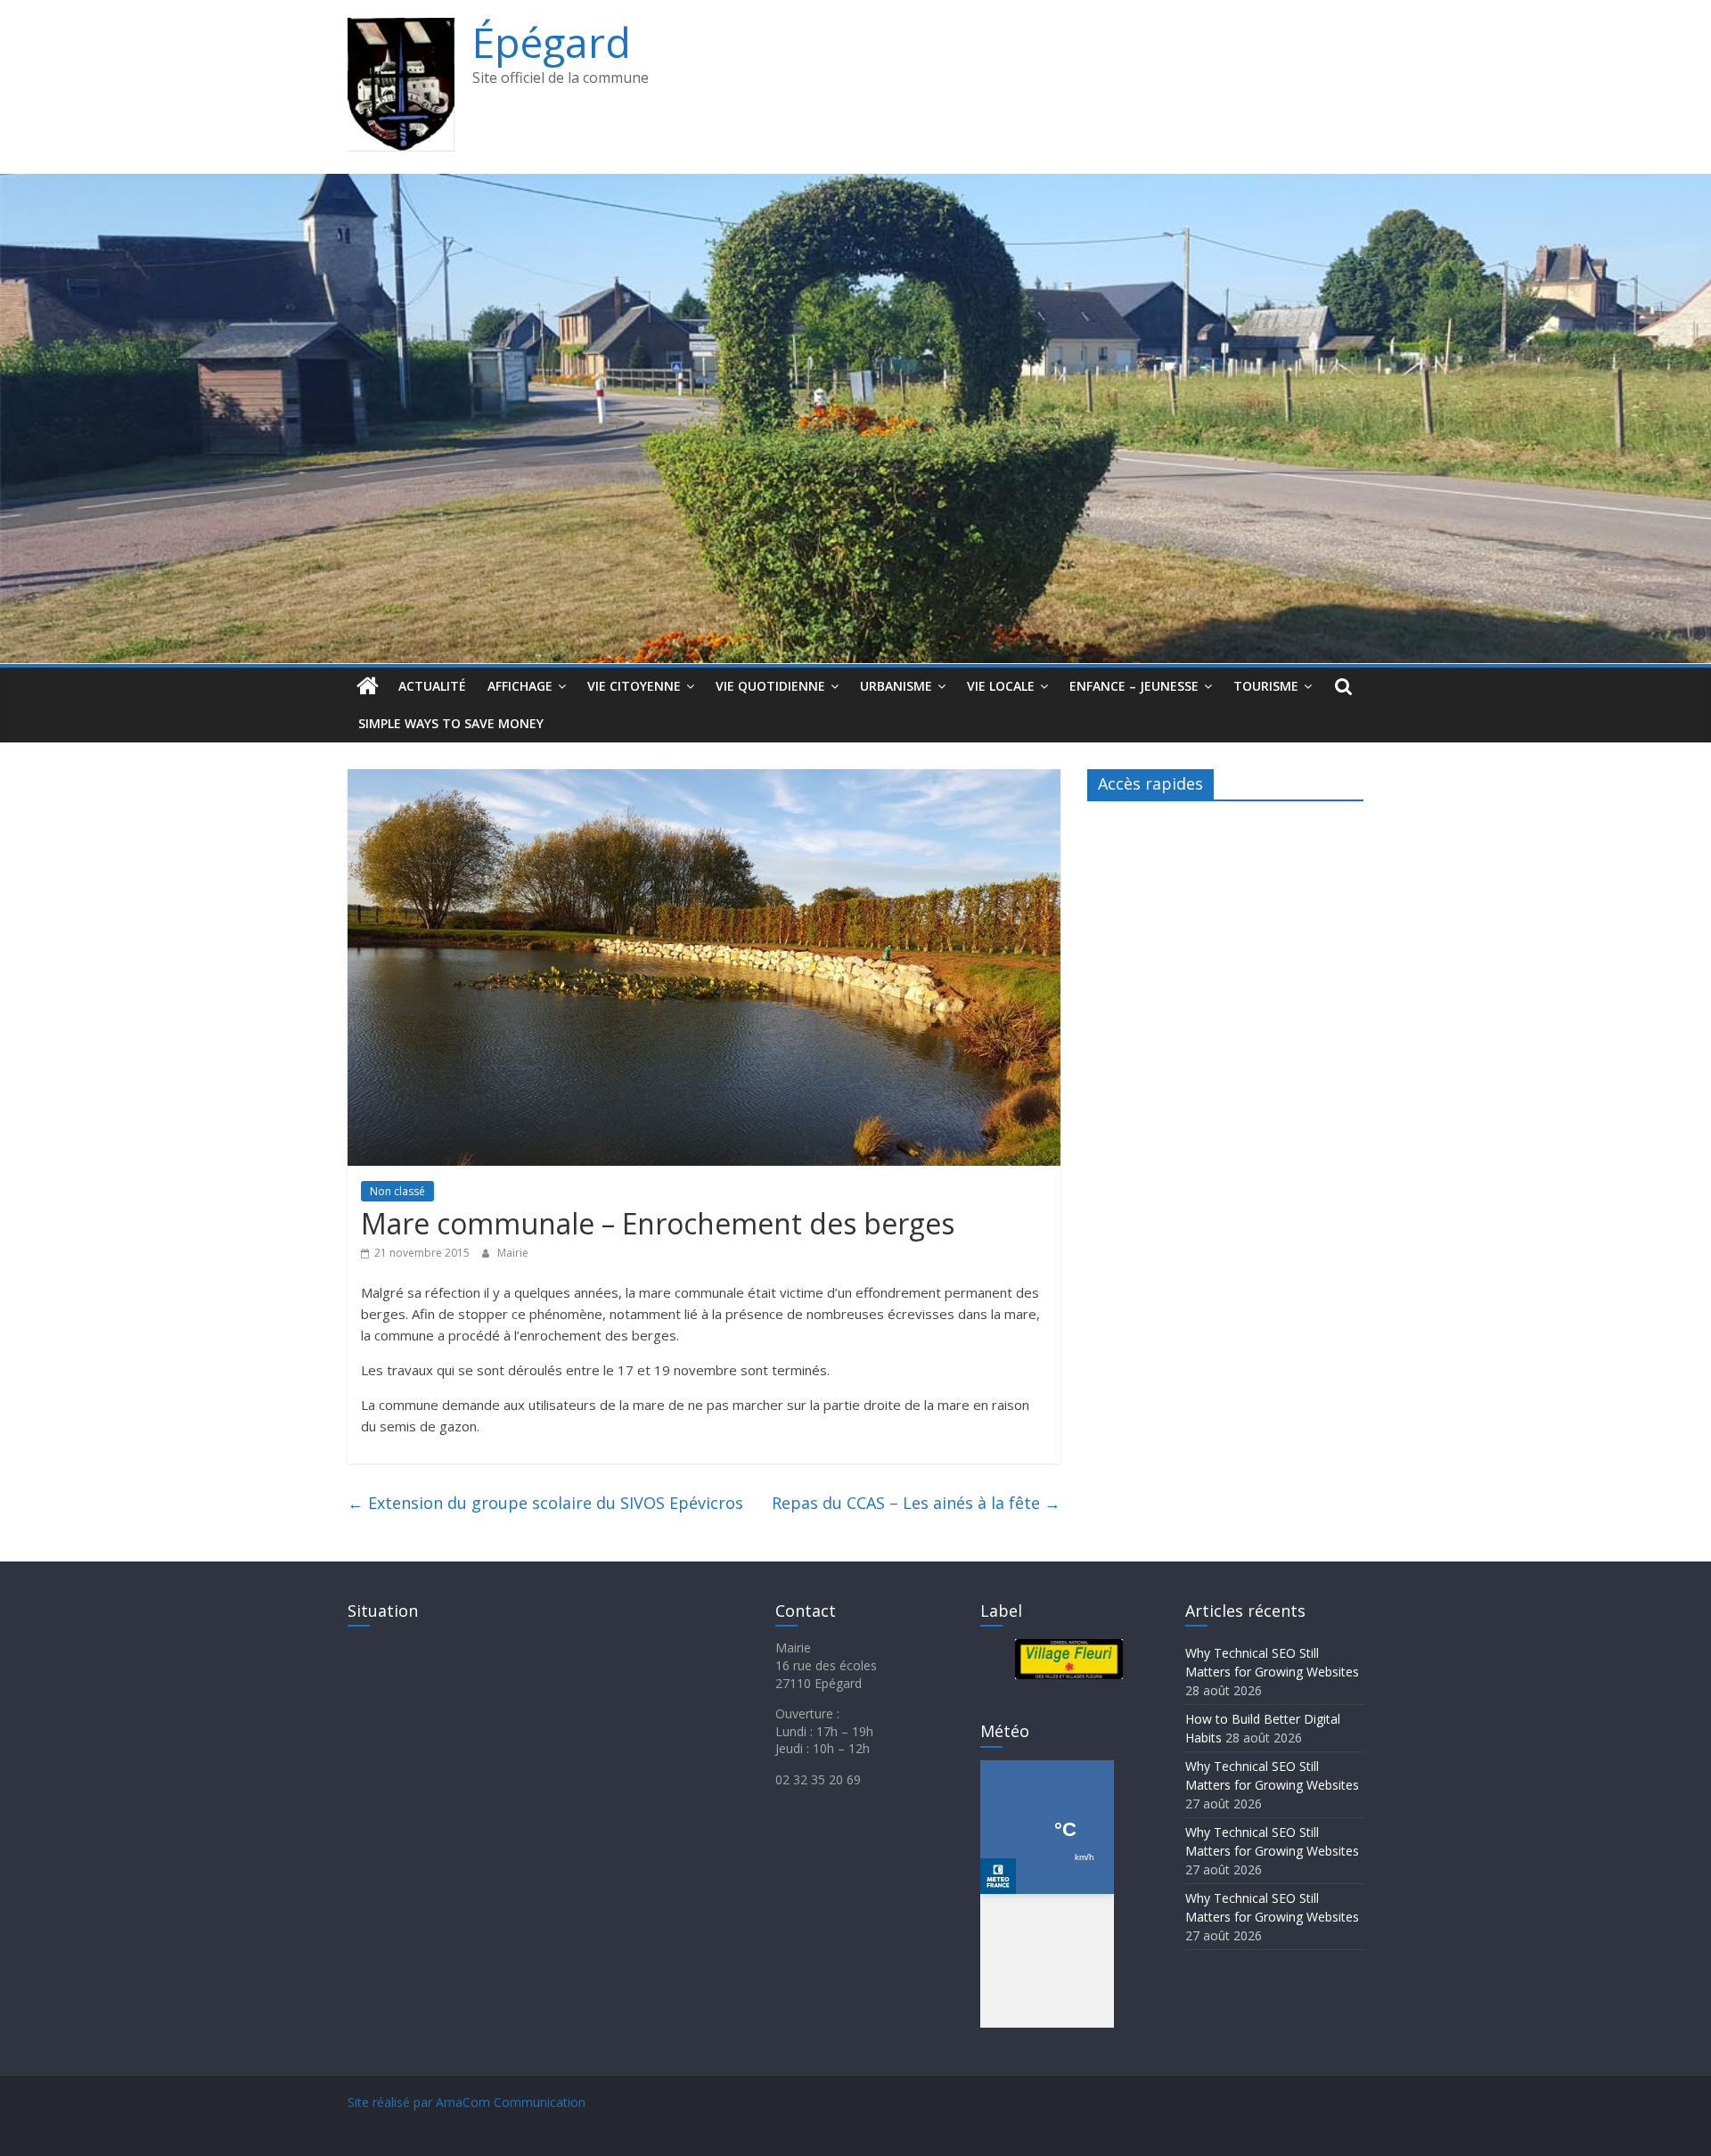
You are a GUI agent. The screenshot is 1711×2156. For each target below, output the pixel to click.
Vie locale (1001, 686)
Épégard (552, 42)
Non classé (397, 1191)
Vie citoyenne (634, 686)
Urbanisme (896, 686)
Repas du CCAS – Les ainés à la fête (916, 1503)
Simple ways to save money (451, 723)
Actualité (432, 686)
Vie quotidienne (770, 686)
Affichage (520, 686)
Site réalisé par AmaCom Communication (467, 2102)
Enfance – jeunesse (1134, 686)
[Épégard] (855, 184)
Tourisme (1266, 686)
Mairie (513, 1253)
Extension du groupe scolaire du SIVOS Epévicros (545, 1503)
